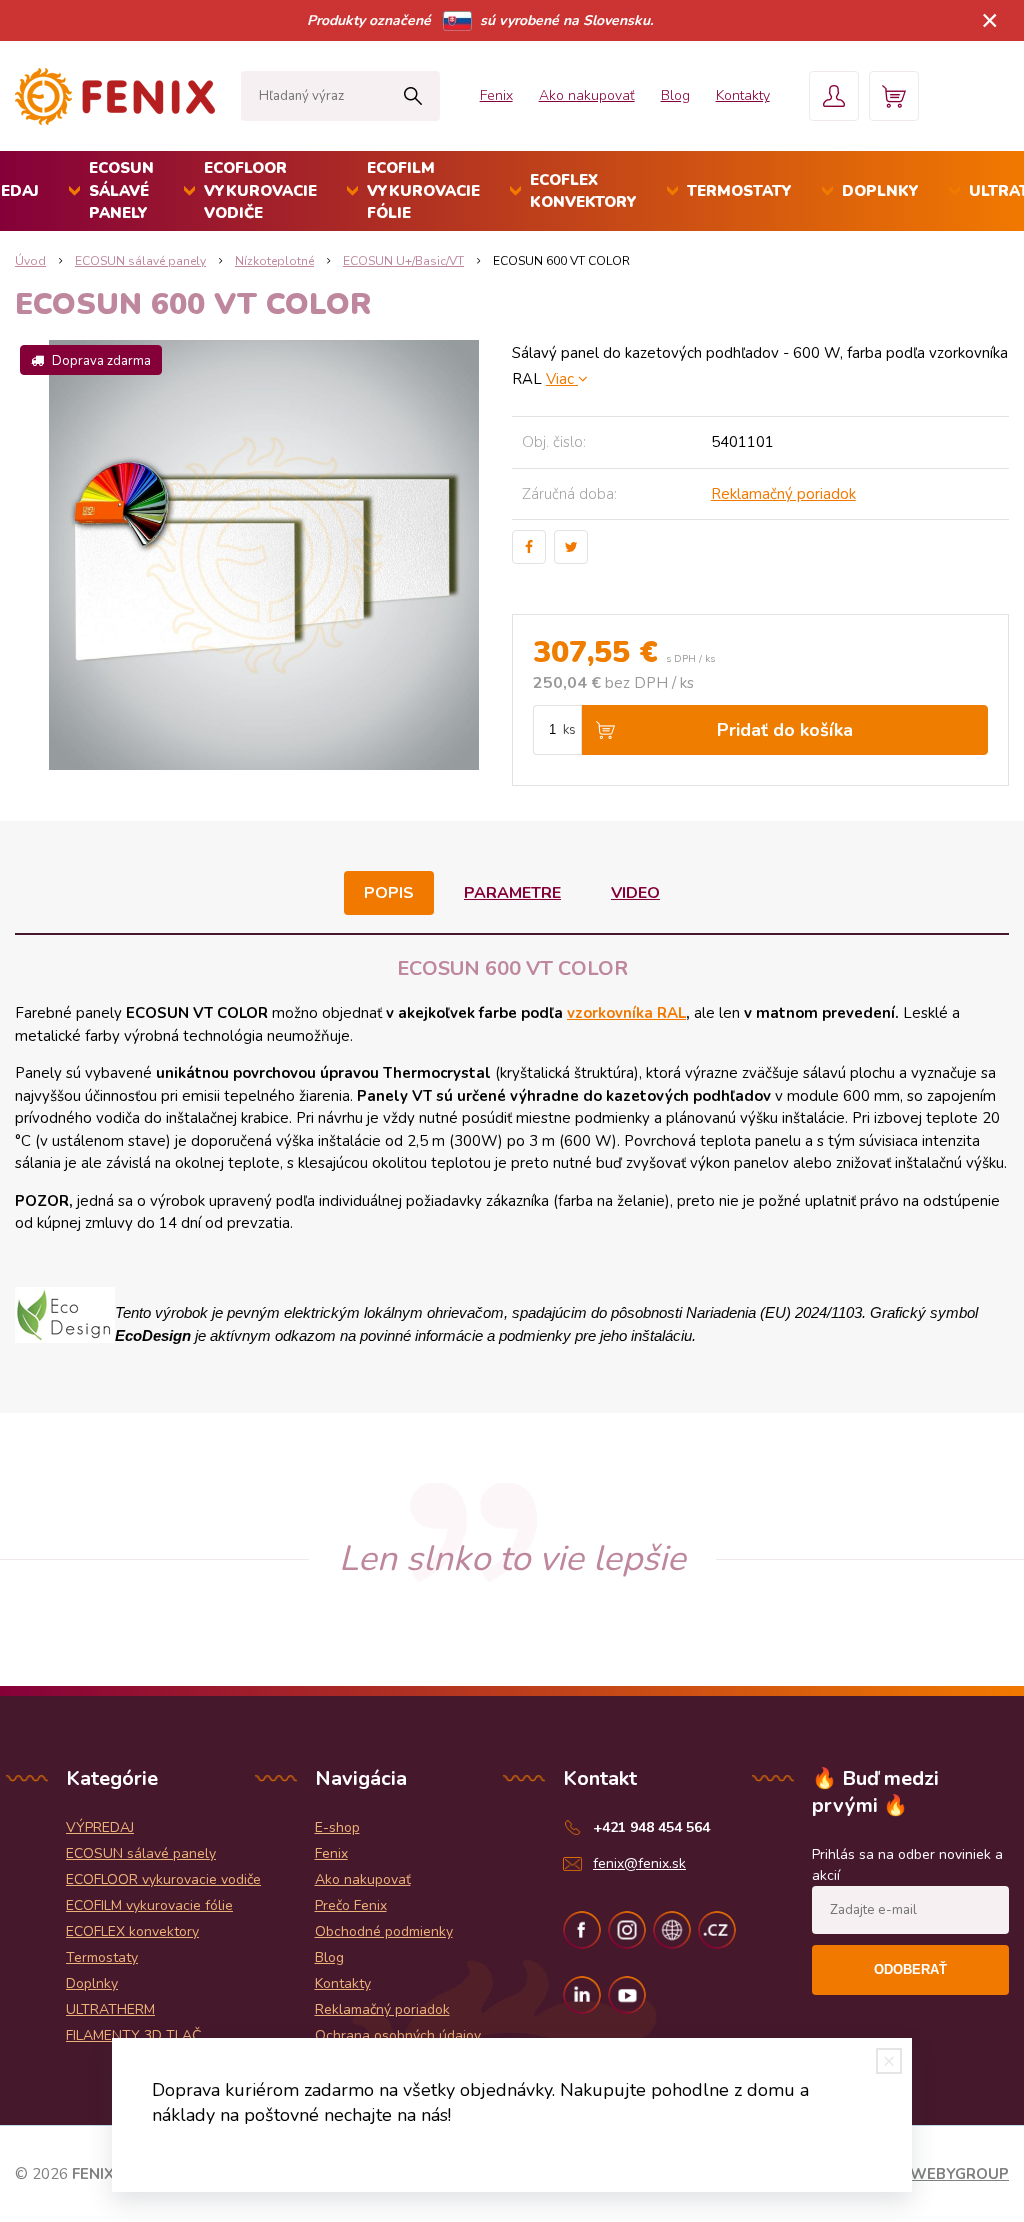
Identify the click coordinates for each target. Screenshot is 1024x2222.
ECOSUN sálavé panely (121, 190)
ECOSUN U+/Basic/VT (403, 261)
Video (635, 893)
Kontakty (743, 95)
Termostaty (739, 191)
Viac (562, 379)
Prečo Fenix (351, 1905)
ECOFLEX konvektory (583, 191)
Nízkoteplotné (274, 261)
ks (569, 730)
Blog (675, 95)
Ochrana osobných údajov (398, 2035)
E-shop (337, 1827)
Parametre (512, 893)
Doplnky (880, 191)
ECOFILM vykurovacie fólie (423, 190)
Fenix (496, 95)
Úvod (30, 261)
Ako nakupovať (587, 95)
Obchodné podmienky (384, 1931)
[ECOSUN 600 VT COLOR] (263, 555)
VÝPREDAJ (100, 1827)
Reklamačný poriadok (783, 494)
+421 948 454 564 (651, 1827)
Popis (389, 893)
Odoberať (910, 1969)
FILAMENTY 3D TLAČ (133, 2035)
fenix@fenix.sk (639, 1863)
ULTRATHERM (110, 2009)
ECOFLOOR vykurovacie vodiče (260, 190)
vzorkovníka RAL (626, 1013)
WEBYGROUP (959, 2174)
